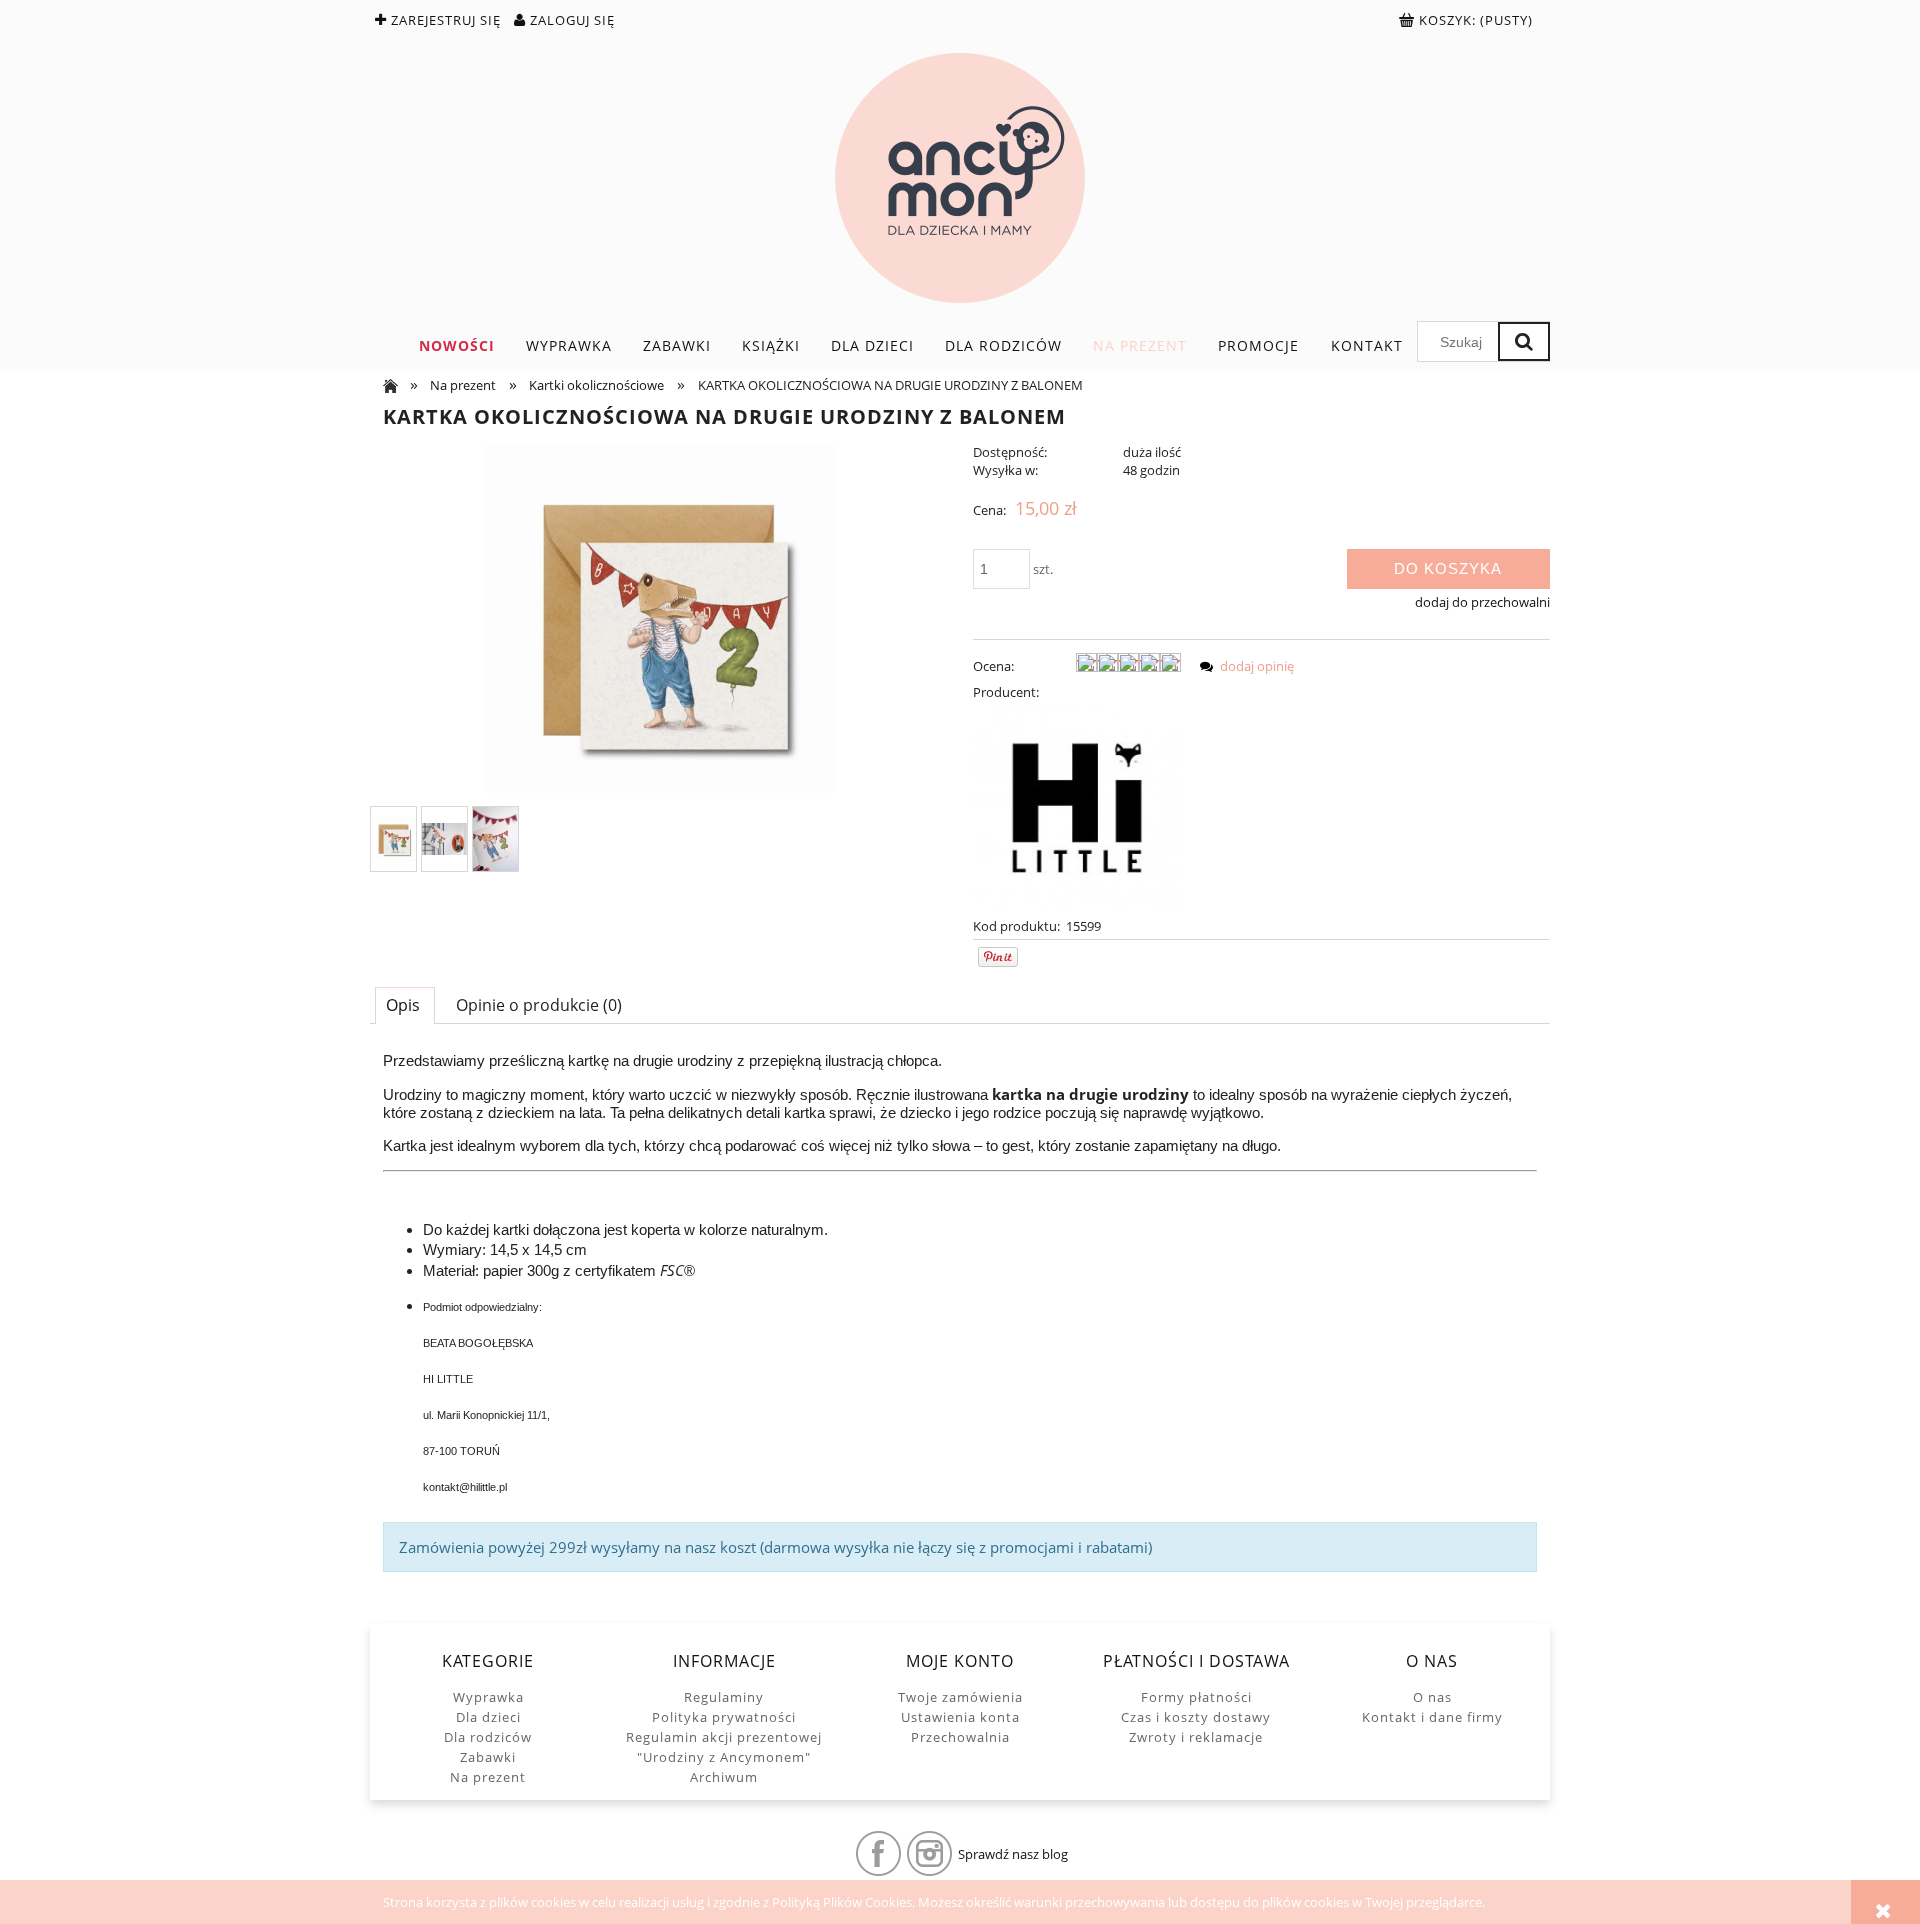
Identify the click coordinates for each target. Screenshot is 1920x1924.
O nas (1432, 1697)
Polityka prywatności (724, 1717)
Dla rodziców (488, 1737)
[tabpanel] (960, 1312)
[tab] (405, 1005)
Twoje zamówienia (960, 1697)
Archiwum (724, 1777)
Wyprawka (488, 1697)
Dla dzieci (488, 1717)
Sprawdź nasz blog (1013, 1854)
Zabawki (488, 1757)
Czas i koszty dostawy (1196, 1717)
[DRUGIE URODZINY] (393, 839)
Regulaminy (724, 1697)
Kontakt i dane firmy (1432, 1717)
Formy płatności (1196, 1697)
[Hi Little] (1077, 807)
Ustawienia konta (960, 1717)
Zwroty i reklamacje (1196, 1737)
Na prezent (488, 1777)
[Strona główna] (960, 178)
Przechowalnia (960, 1737)
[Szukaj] (1524, 341)
